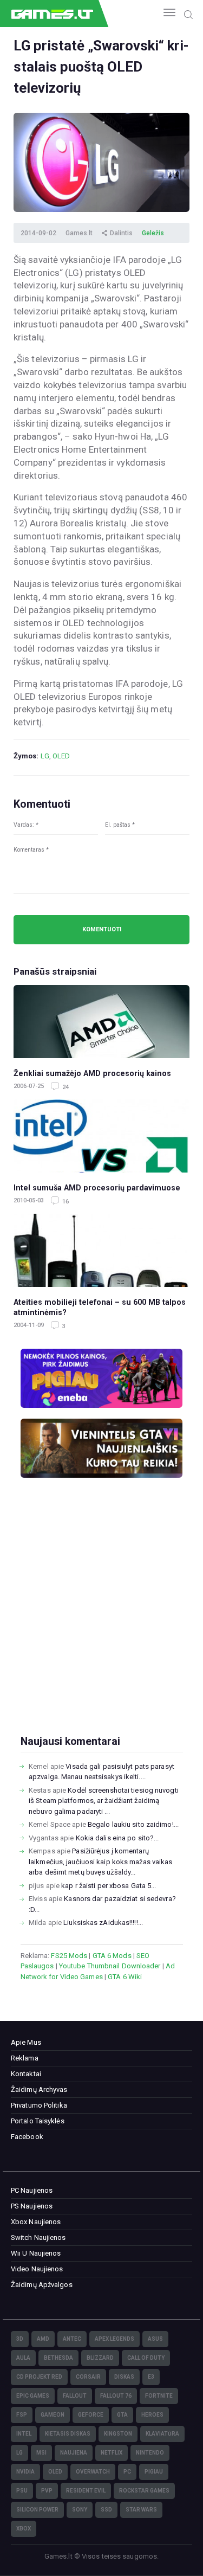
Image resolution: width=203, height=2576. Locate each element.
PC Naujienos (32, 2190)
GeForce (91, 2415)
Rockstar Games (144, 2491)
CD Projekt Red (39, 2377)
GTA (122, 2415)
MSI (41, 2453)
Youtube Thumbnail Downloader (110, 1966)
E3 (151, 2377)
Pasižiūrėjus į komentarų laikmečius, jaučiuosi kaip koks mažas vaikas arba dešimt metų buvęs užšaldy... (100, 1862)
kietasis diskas (68, 2434)
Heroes (152, 2415)
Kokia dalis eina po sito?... (117, 1838)
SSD (106, 2510)
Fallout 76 (116, 2396)
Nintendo (150, 2453)
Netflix (112, 2453)
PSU (22, 2491)
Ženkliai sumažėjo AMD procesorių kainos (92, 1073)
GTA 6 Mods (112, 1956)
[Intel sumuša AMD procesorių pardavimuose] (101, 1136)
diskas (124, 2377)
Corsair (88, 2377)
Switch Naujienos (38, 2237)
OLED (61, 756)
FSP (22, 2415)
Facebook (27, 2137)
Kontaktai (26, 2074)
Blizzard (100, 2358)
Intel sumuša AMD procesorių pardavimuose (97, 1188)
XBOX (24, 2529)
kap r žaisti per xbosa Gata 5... (109, 1886)
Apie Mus (26, 2042)
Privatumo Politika (39, 2105)
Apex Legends (114, 2339)
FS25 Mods (69, 1956)
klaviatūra (162, 2434)
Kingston (118, 2434)
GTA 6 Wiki (125, 1977)
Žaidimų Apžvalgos (42, 2285)
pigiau (154, 2472)
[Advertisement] (101, 1624)
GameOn (53, 2415)
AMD (43, 2339)
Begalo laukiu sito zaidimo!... (133, 1824)
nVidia (25, 2472)
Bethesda (58, 2358)
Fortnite (159, 2396)
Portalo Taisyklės (38, 2121)
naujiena (74, 2453)
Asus (155, 2339)
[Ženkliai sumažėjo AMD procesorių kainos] (101, 1022)
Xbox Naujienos (36, 2222)
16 (65, 1202)
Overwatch (93, 2472)
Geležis (153, 233)
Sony (80, 2510)
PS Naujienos (32, 2206)
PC (127, 2472)
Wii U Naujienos (36, 2253)
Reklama (25, 2058)
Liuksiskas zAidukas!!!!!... (103, 1923)
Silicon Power (37, 2510)
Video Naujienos (37, 2269)
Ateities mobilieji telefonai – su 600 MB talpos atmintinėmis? (100, 1307)
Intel (24, 2434)
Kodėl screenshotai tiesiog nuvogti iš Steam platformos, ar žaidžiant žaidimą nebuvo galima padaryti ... (104, 1801)
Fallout (75, 2396)
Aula (23, 2358)
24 (65, 1087)
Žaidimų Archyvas (39, 2089)
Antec (72, 2339)
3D (20, 2339)
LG (45, 756)
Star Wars (141, 2510)
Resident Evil (86, 2491)
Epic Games (33, 2396)
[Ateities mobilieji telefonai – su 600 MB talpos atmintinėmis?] (101, 1250)
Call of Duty (146, 2358)
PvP (47, 2491)
